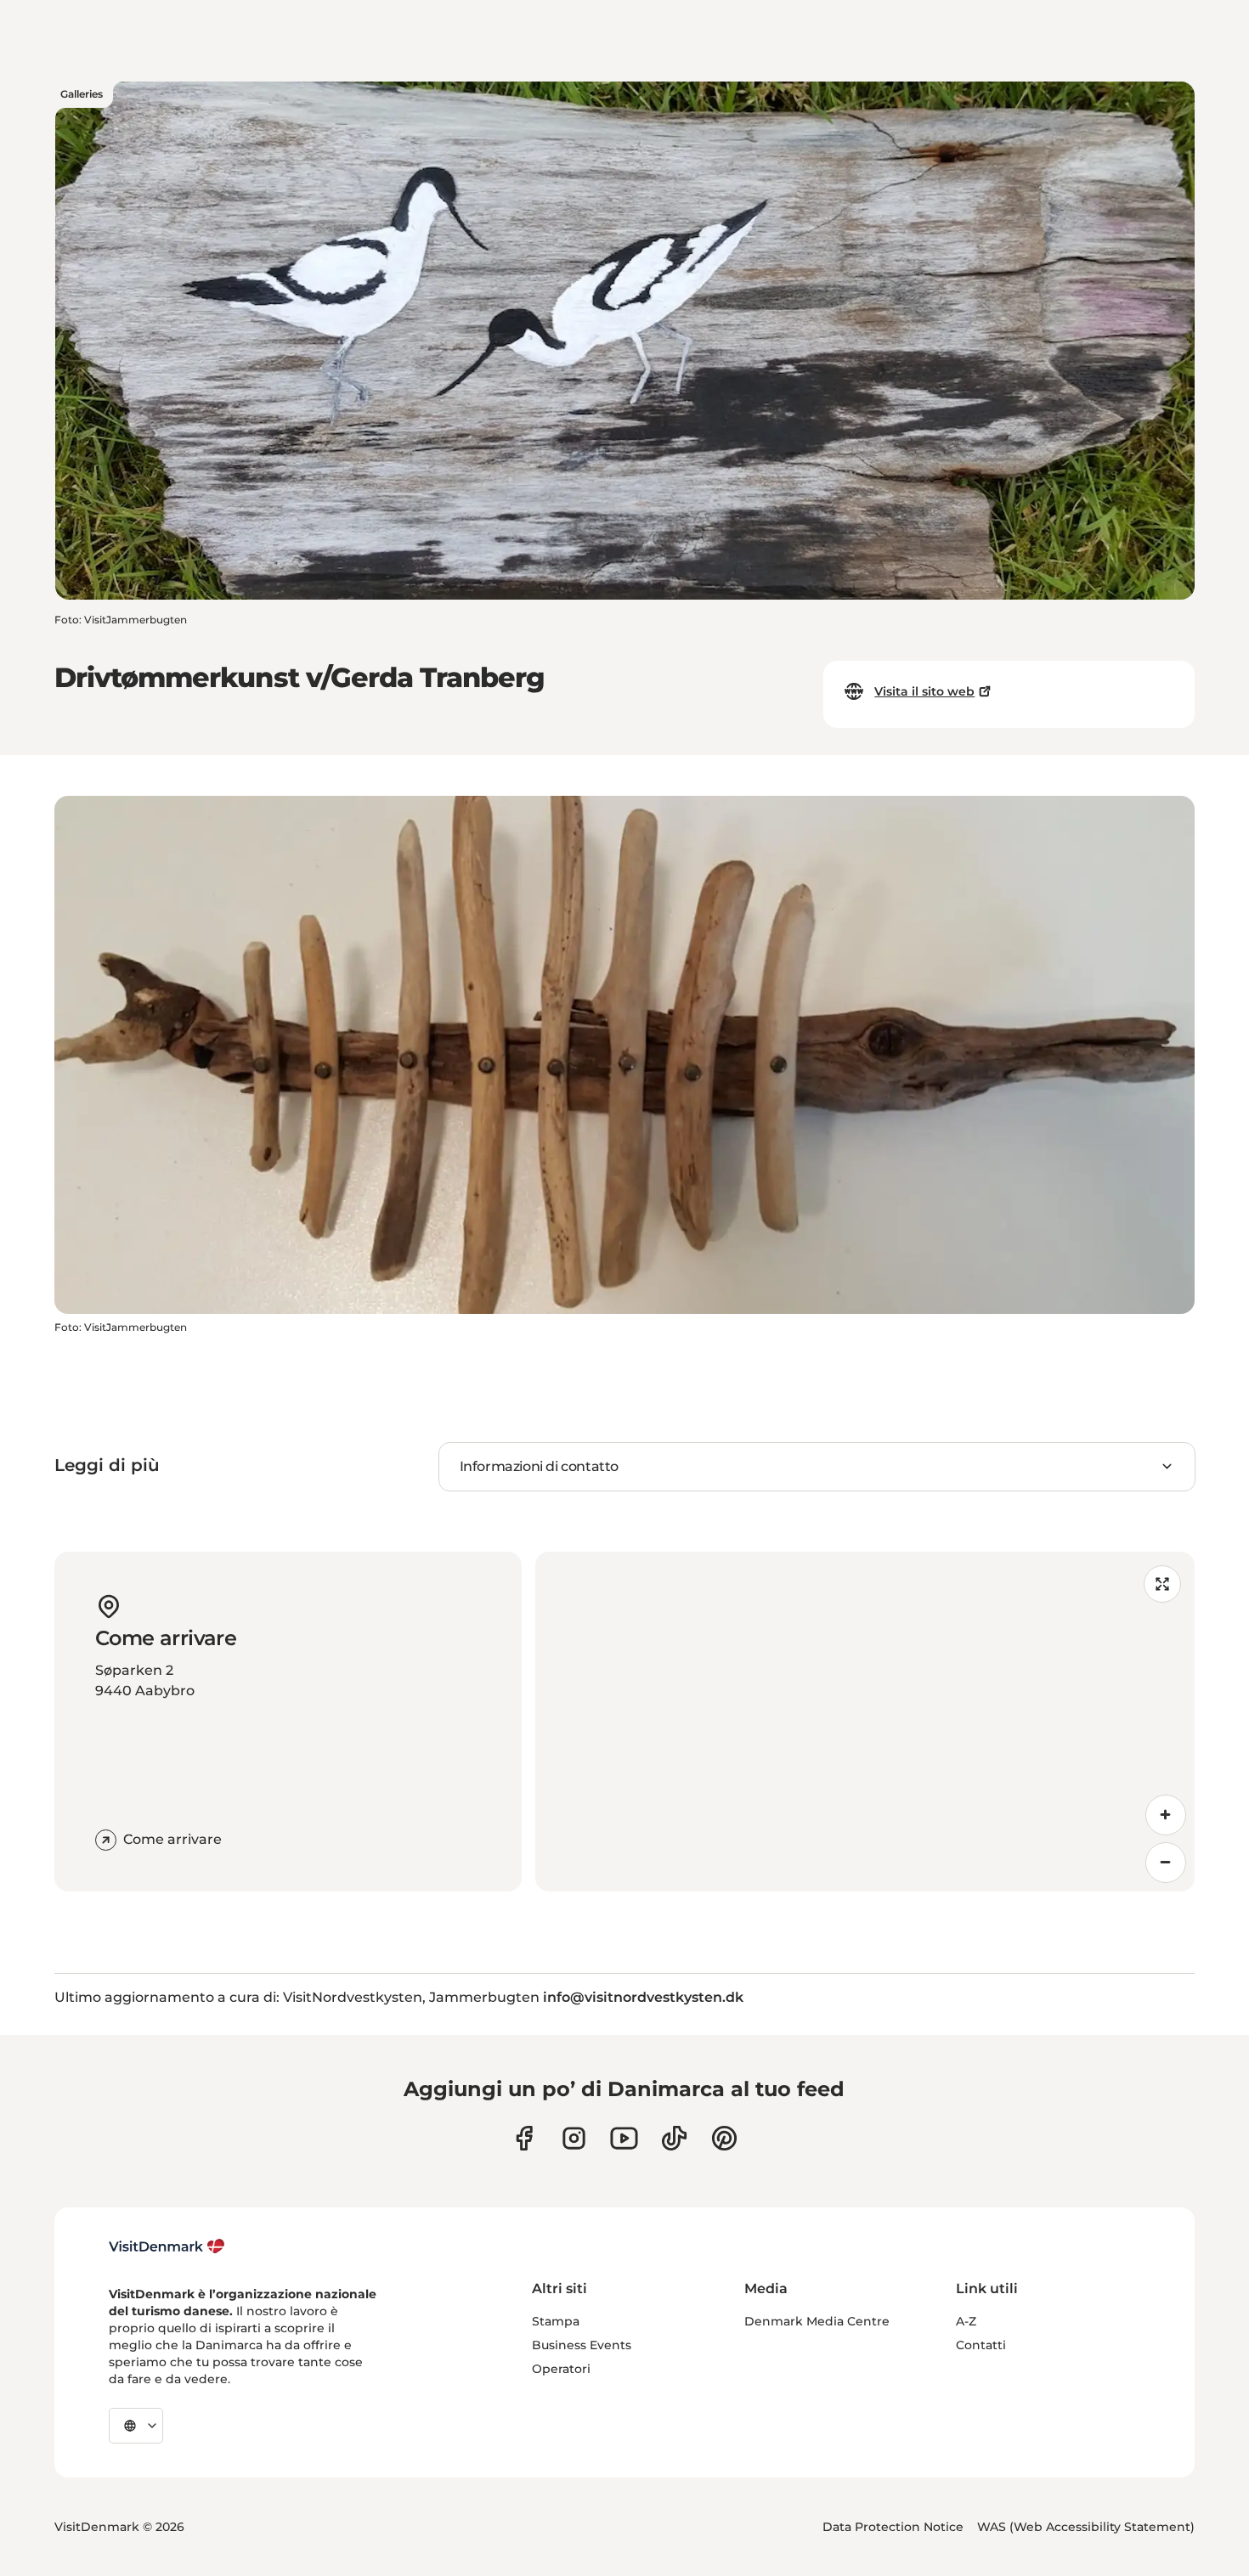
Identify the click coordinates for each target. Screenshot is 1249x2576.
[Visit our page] (574, 2138)
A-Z (966, 2321)
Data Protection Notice (893, 2527)
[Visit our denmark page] (524, 2138)
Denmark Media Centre (817, 2321)
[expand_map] (1162, 1584)
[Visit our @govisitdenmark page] (674, 2138)
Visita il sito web (924, 691)
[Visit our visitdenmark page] (624, 2138)
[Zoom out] (1166, 1863)
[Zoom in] (1166, 1815)
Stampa (556, 2321)
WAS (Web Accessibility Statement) (1086, 2527)
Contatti (981, 2345)
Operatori (561, 2369)
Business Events (582, 2345)
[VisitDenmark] (167, 2246)
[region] (865, 1722)
